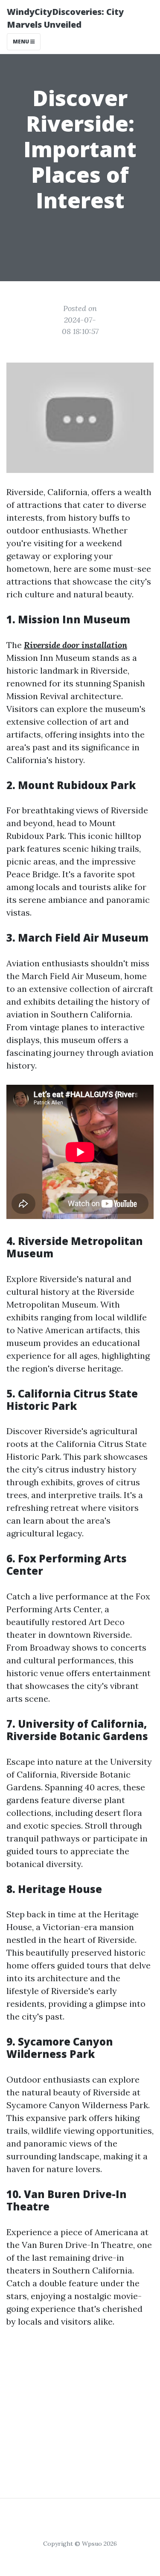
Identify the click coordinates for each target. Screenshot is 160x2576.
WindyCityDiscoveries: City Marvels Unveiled (65, 18)
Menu (22, 42)
